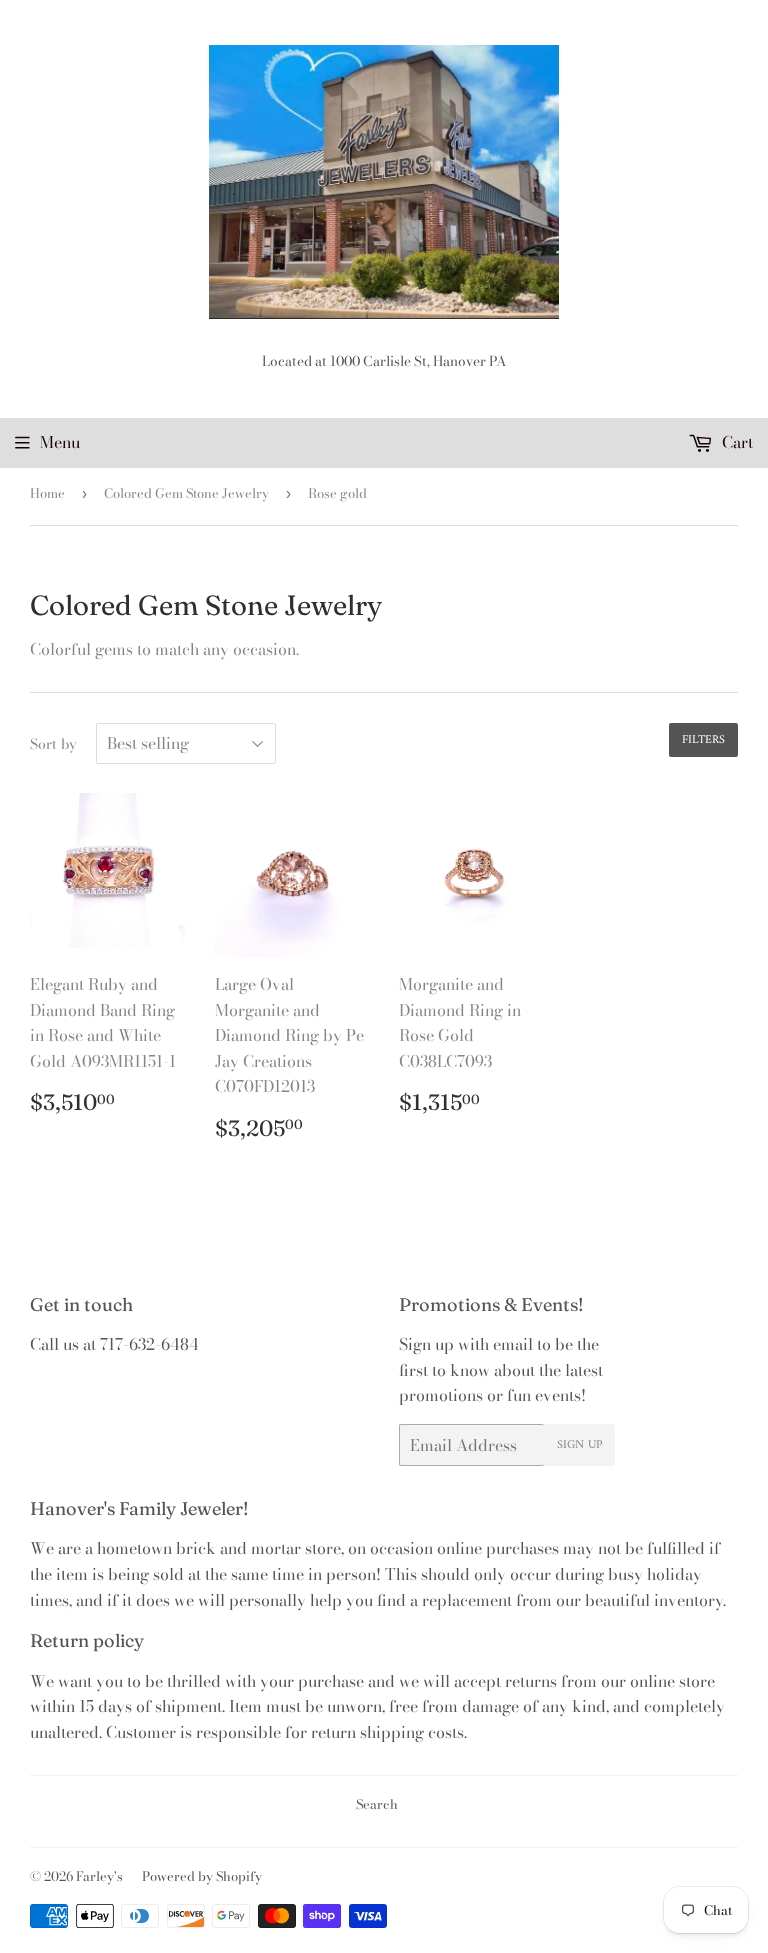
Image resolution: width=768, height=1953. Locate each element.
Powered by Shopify (202, 1876)
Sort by (53, 744)
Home (47, 493)
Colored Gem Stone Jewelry (186, 493)
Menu (60, 442)
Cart (735, 442)
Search (377, 1804)
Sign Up (579, 1445)
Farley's (99, 1876)
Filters (703, 740)
